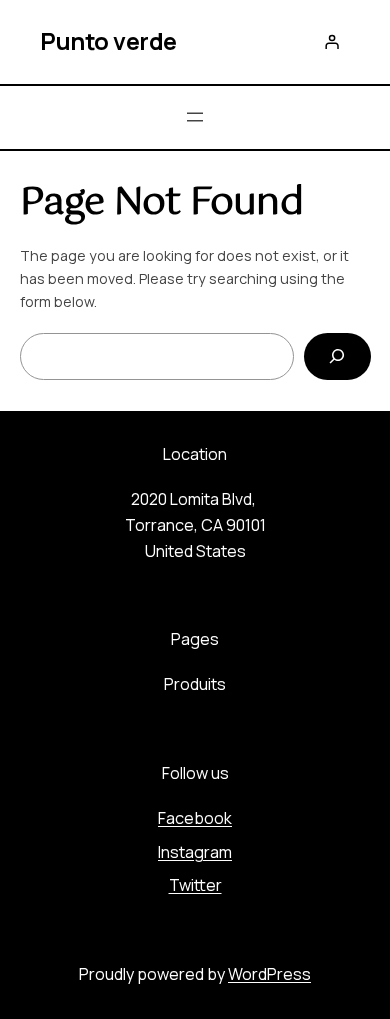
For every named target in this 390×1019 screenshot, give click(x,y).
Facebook (195, 818)
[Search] (337, 356)
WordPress (269, 974)
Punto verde (108, 41)
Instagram (195, 852)
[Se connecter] (332, 42)
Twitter (195, 885)
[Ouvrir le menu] (195, 117)
